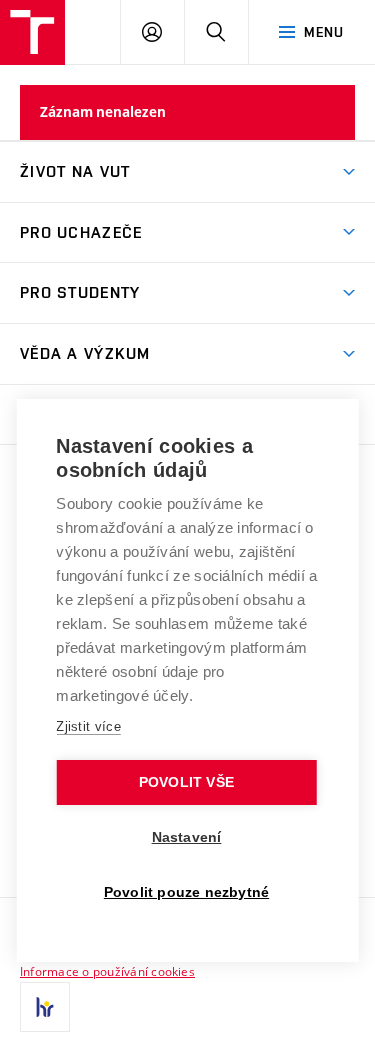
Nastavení (187, 837)
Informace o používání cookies (107, 971)
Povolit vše (186, 782)
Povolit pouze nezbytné (186, 892)
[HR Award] (45, 1007)
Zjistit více (88, 726)
